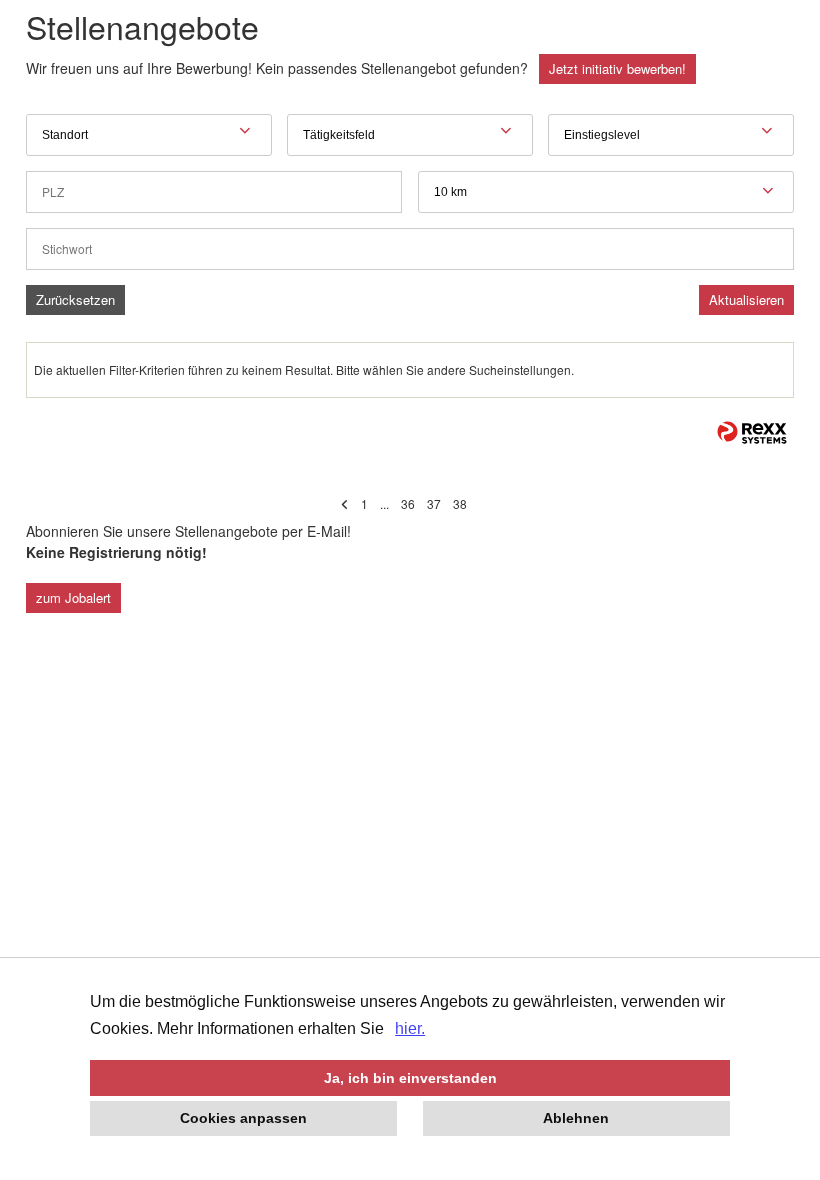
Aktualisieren (746, 299)
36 (408, 503)
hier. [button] (410, 1028)
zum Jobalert (73, 597)
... (384, 503)
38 (460, 503)
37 (434, 503)
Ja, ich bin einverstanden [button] (410, 1078)
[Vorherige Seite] (345, 503)
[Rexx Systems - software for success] (752, 432)
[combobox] (606, 192)
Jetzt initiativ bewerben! (617, 68)
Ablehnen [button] (576, 1118)
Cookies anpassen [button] (243, 1118)
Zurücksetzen (75, 299)
